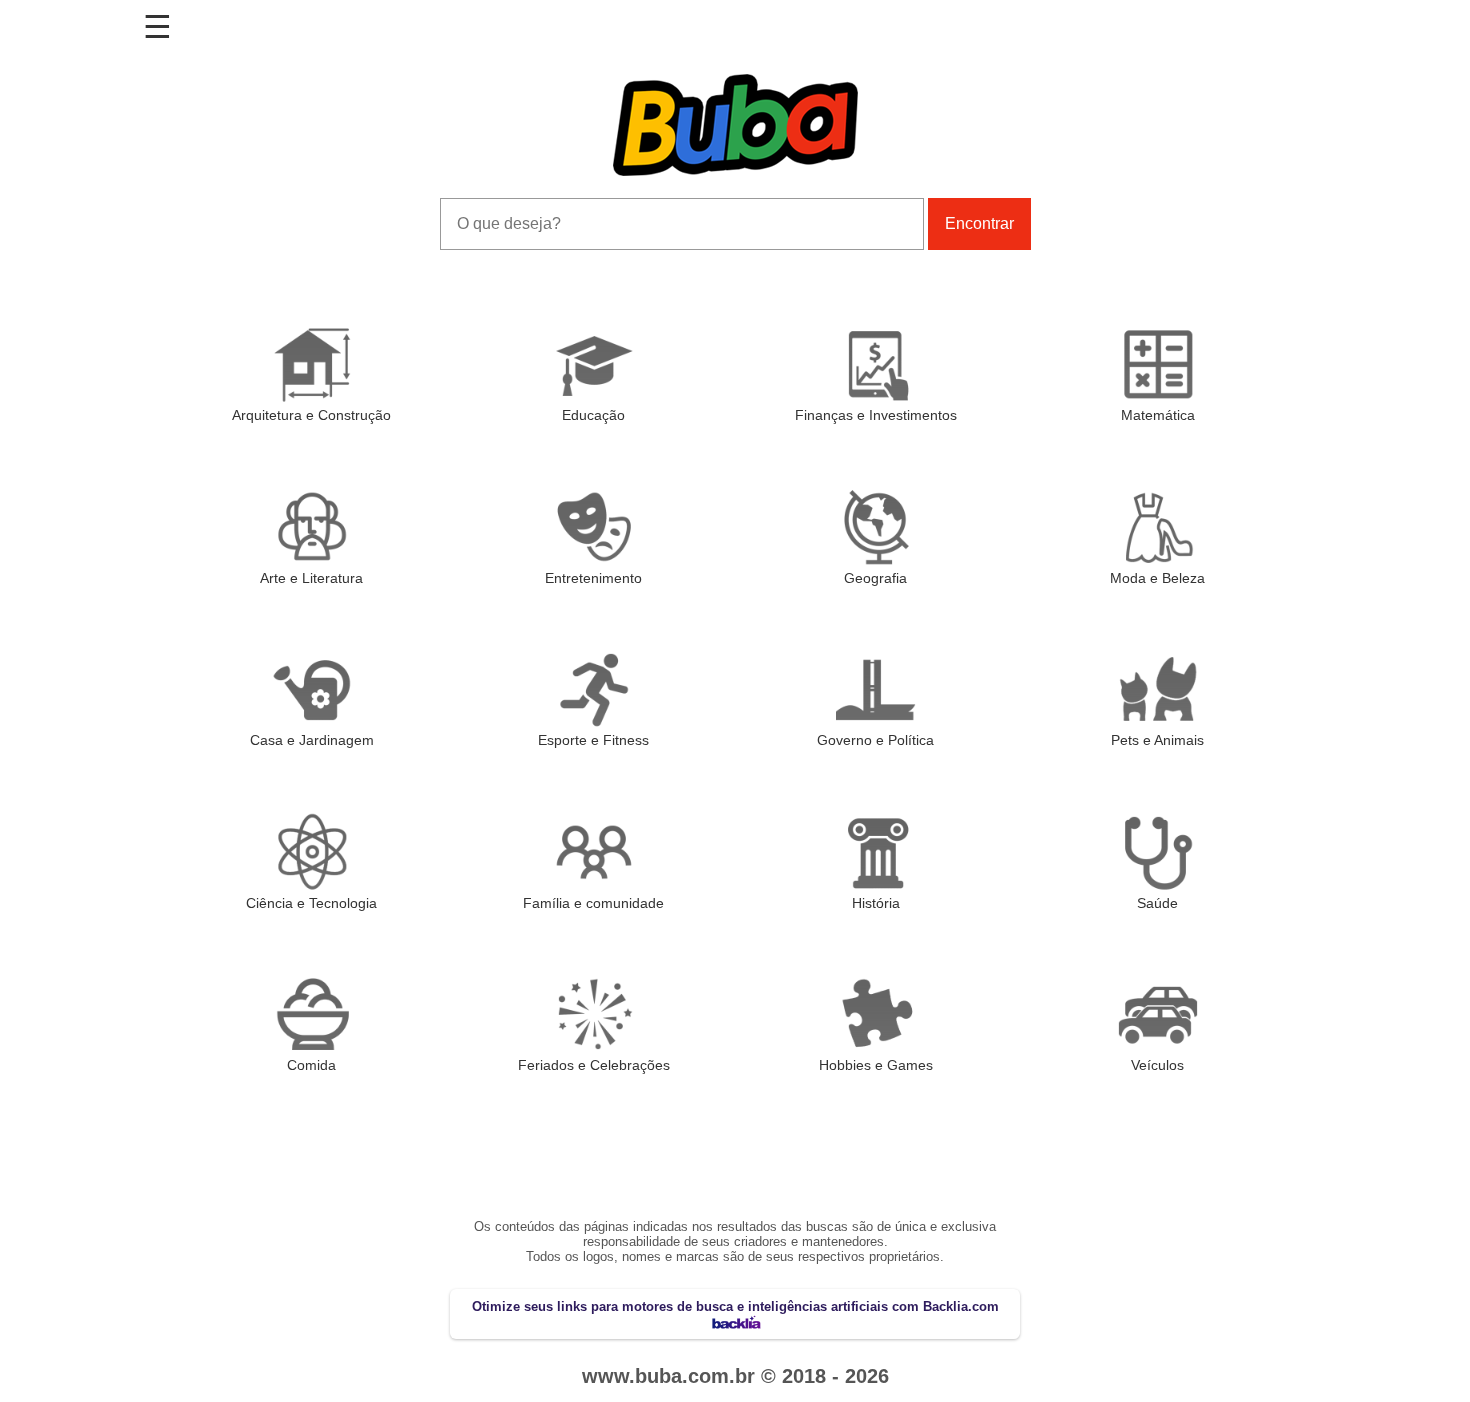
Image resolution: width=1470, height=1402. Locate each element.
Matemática (1158, 415)
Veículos (1157, 1065)
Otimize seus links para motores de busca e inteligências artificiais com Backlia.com (735, 1306)
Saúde (1157, 903)
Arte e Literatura (311, 578)
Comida (311, 1065)
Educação (593, 415)
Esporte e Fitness (593, 740)
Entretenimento (593, 578)
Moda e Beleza (1157, 578)
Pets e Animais (1157, 740)
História (876, 903)
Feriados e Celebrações (594, 1065)
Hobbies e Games (876, 1065)
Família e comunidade (593, 903)
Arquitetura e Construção (311, 415)
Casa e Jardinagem (312, 740)
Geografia (875, 578)
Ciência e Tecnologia (311, 903)
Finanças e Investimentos (876, 415)
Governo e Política (875, 740)
